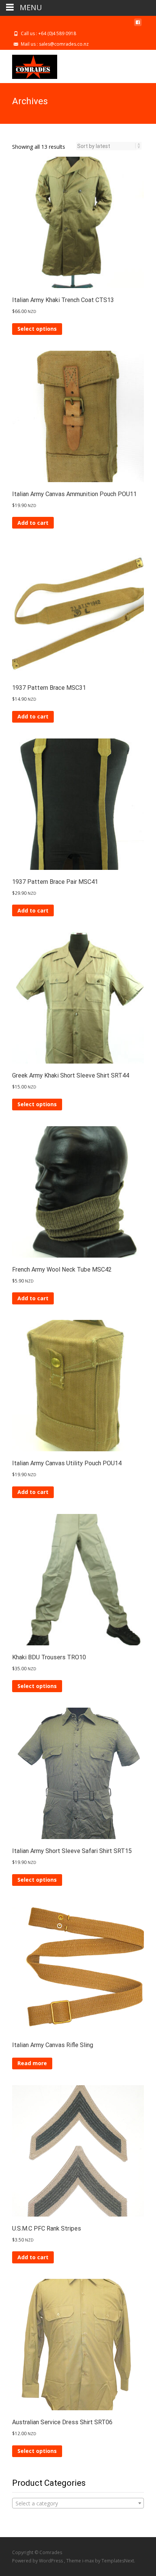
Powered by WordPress (38, 2561)
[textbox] (78, 2504)
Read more (32, 2063)
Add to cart (33, 523)
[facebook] (138, 25)
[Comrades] (29, 65)
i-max (89, 2561)
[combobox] (78, 2503)
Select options (37, 329)
